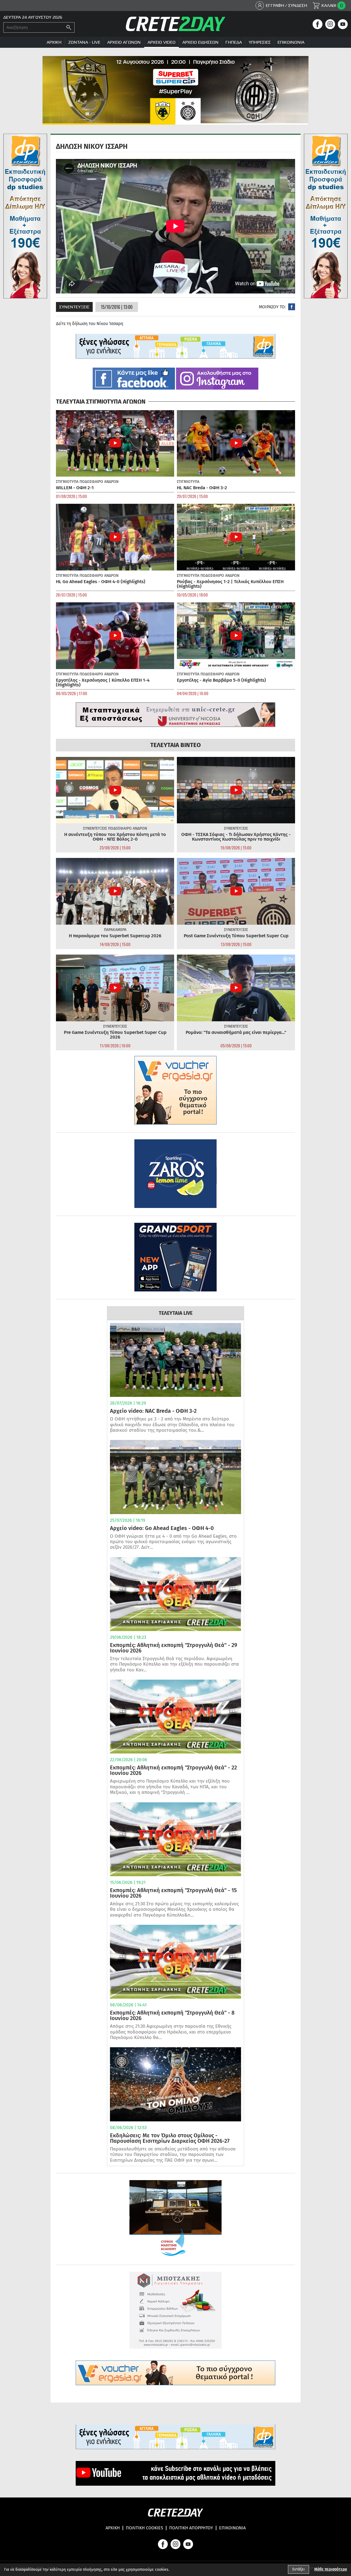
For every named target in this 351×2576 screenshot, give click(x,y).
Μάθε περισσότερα (331, 2569)
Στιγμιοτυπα (67, 482)
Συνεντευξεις (74, 307)
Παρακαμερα (115, 930)
